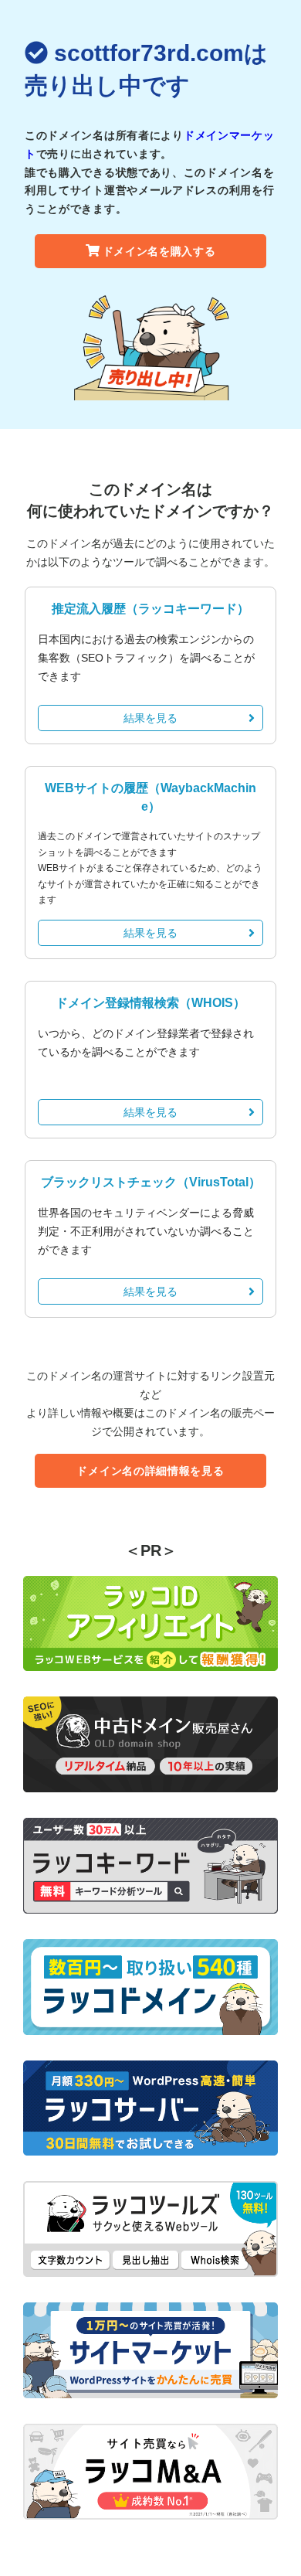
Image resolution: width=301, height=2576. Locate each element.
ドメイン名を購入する (159, 251)
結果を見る (150, 718)
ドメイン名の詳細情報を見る (150, 1471)
